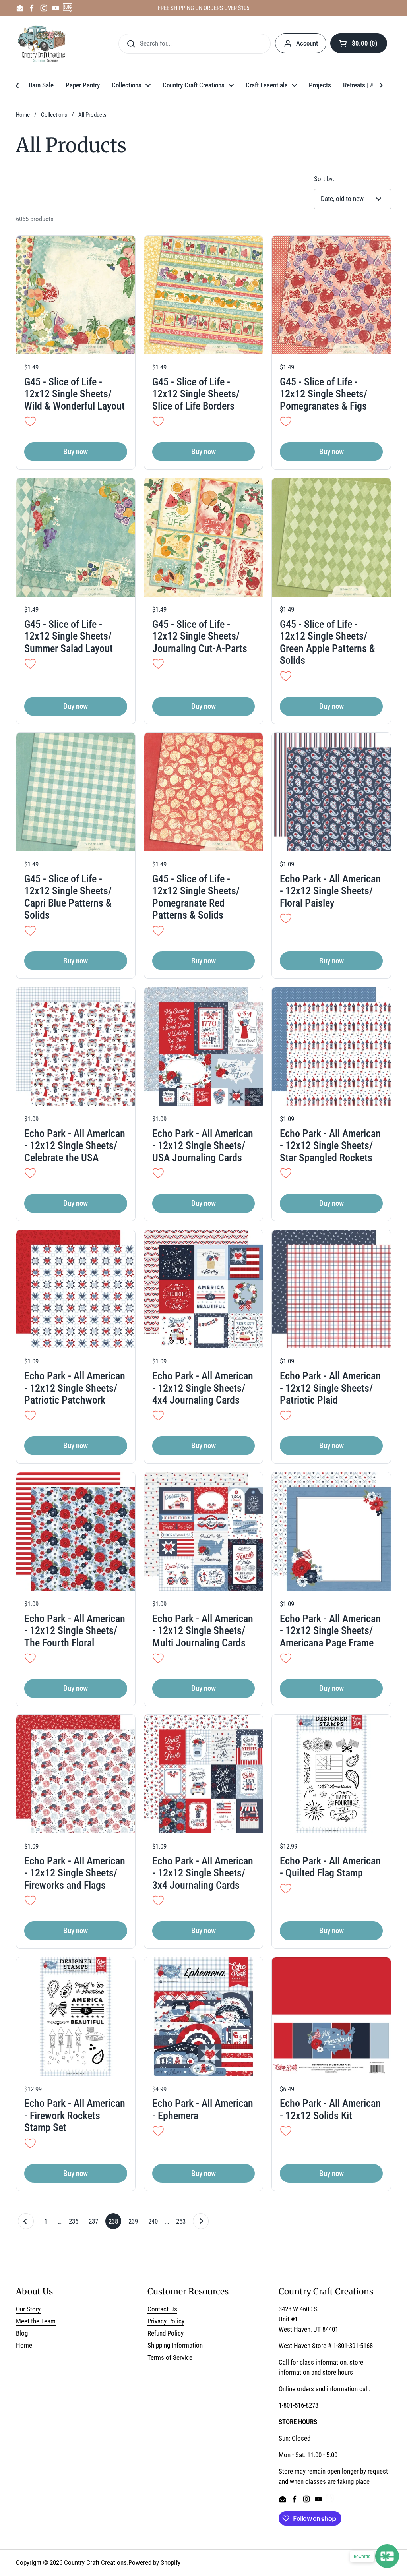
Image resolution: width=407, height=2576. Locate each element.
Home (23, 115)
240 (155, 2221)
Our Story (28, 2309)
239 (135, 2221)
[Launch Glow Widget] (387, 2556)
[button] (359, 43)
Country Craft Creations (95, 2562)
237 (95, 2221)
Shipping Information (175, 2345)
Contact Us (162, 2309)
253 (182, 2221)
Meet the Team (36, 2321)
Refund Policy (166, 2333)
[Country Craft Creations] (43, 44)
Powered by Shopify (154, 2562)
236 (75, 2221)
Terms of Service (170, 2357)
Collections (54, 115)
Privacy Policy (166, 2321)
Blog (22, 2333)
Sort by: (324, 179)
